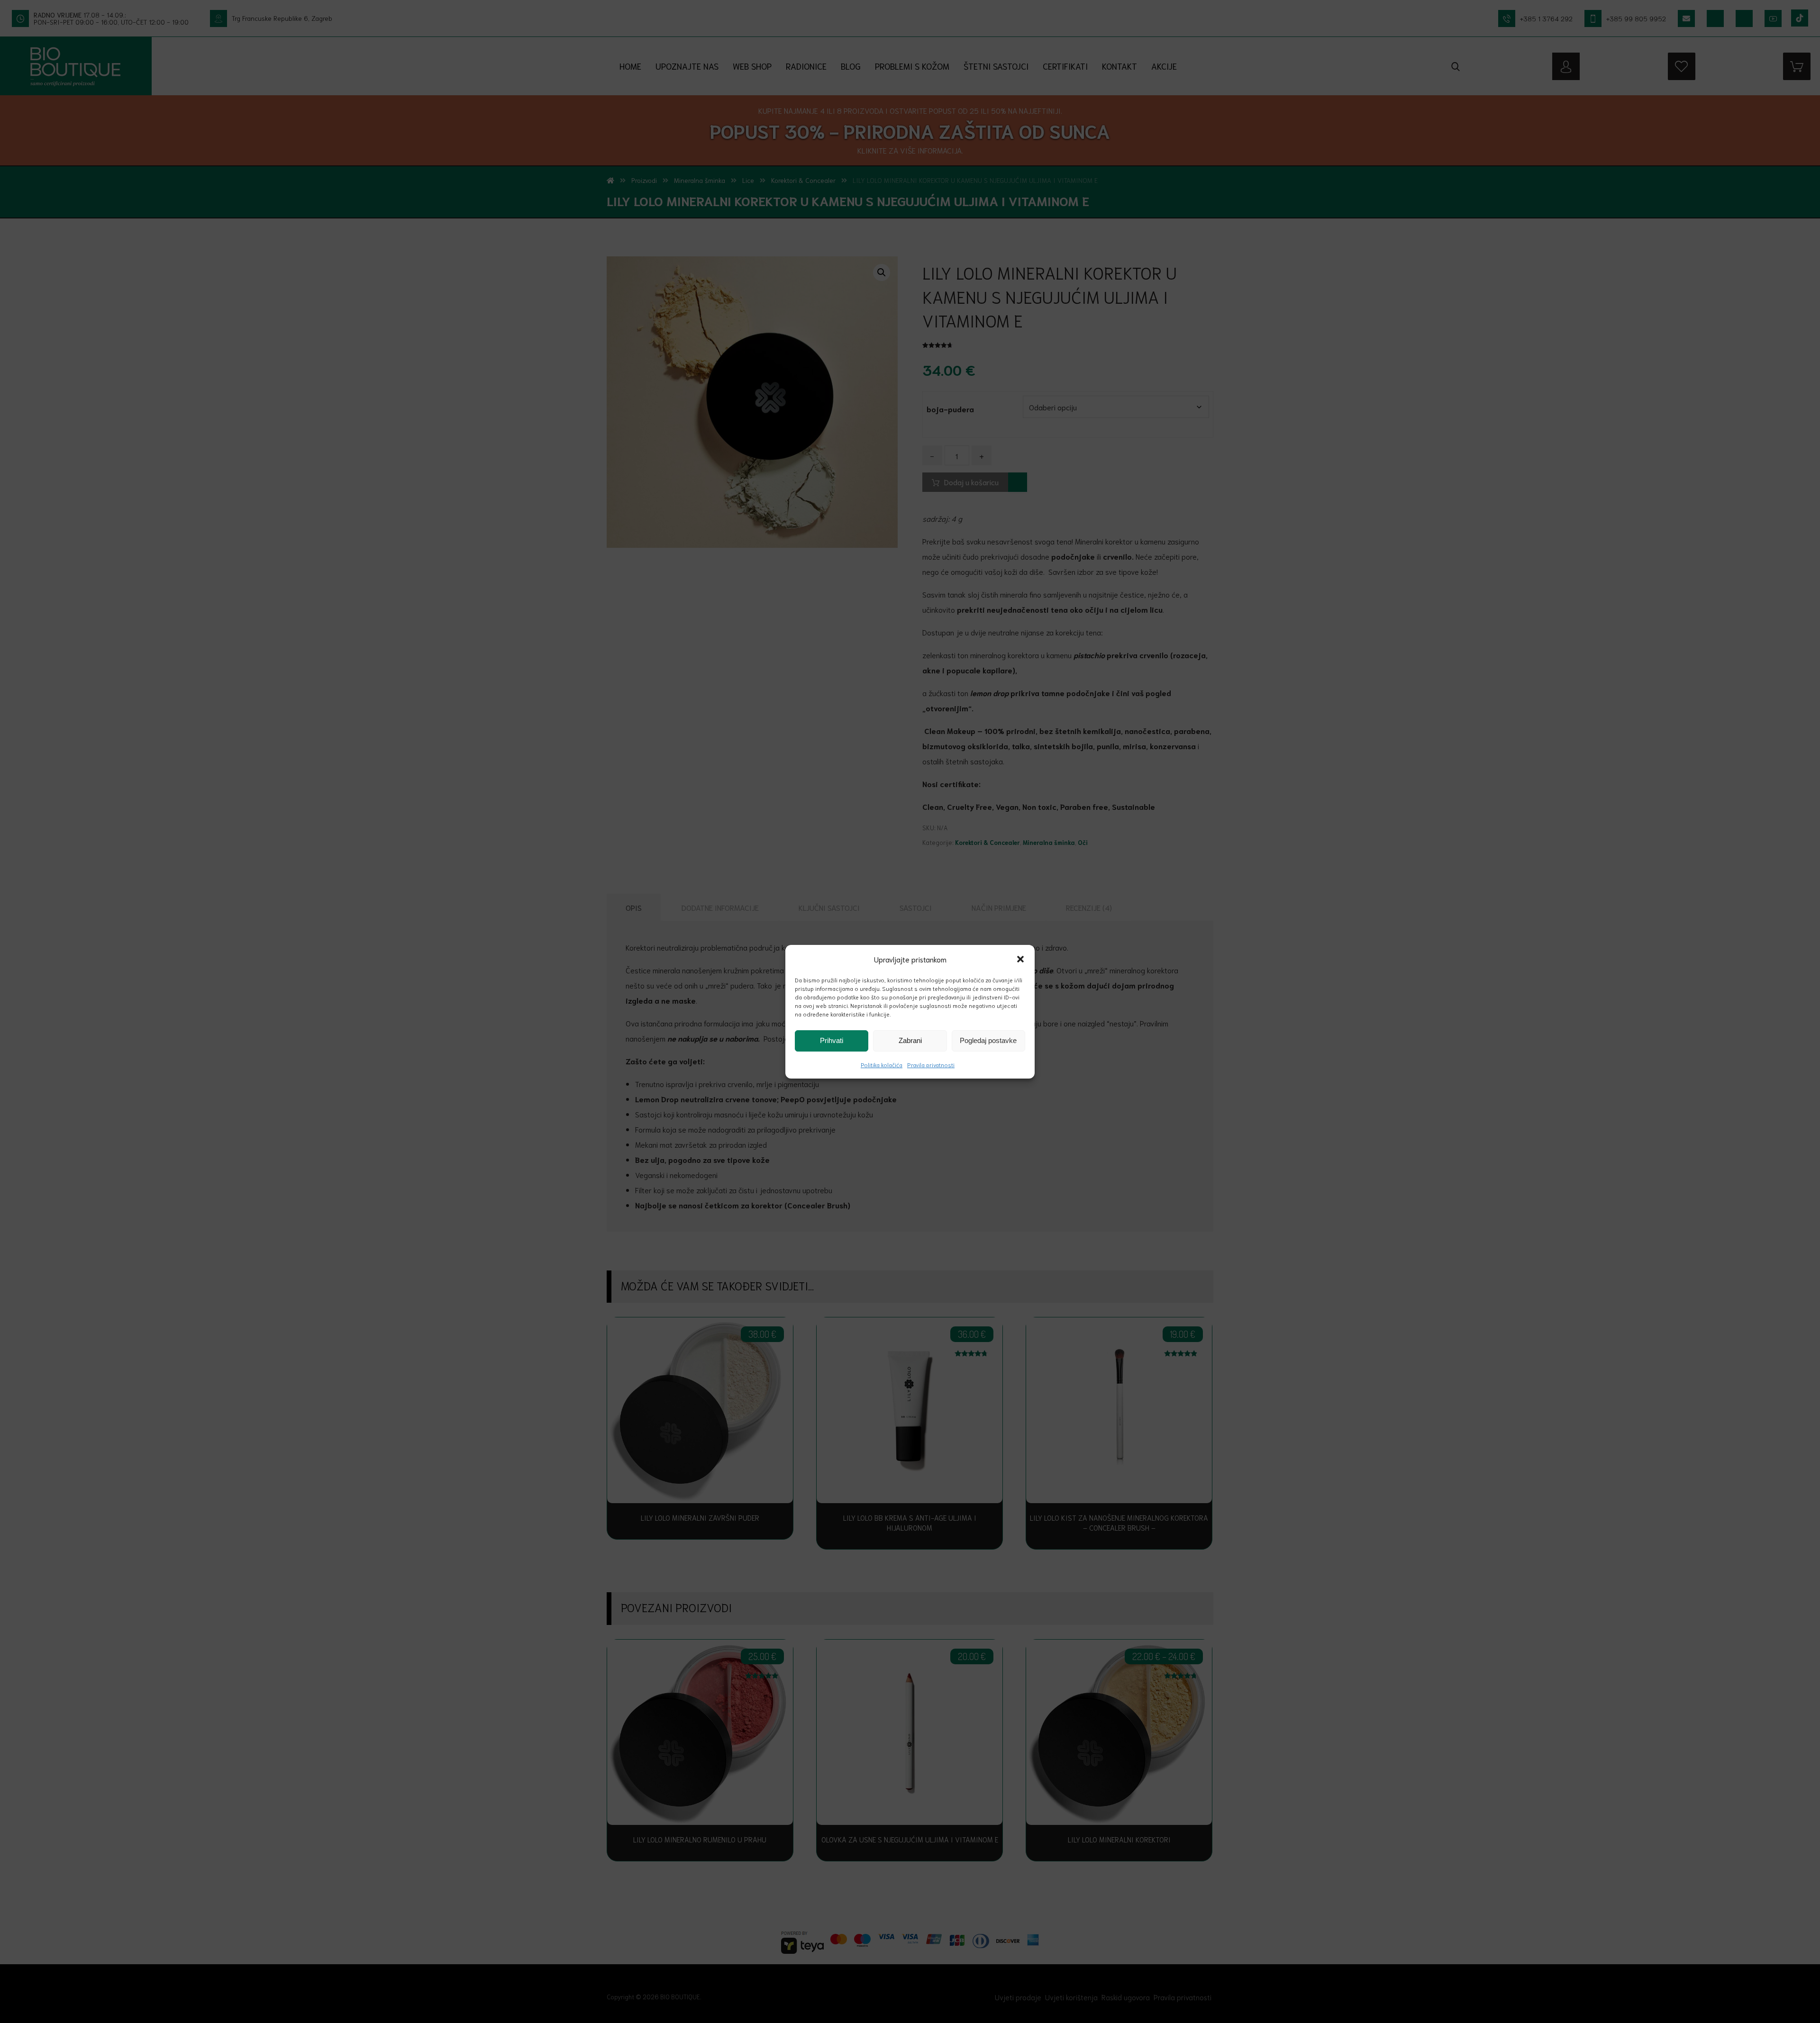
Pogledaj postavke (988, 1040)
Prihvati (832, 1040)
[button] (1020, 959)
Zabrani (910, 1040)
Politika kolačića (882, 1065)
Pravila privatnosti (931, 1065)
